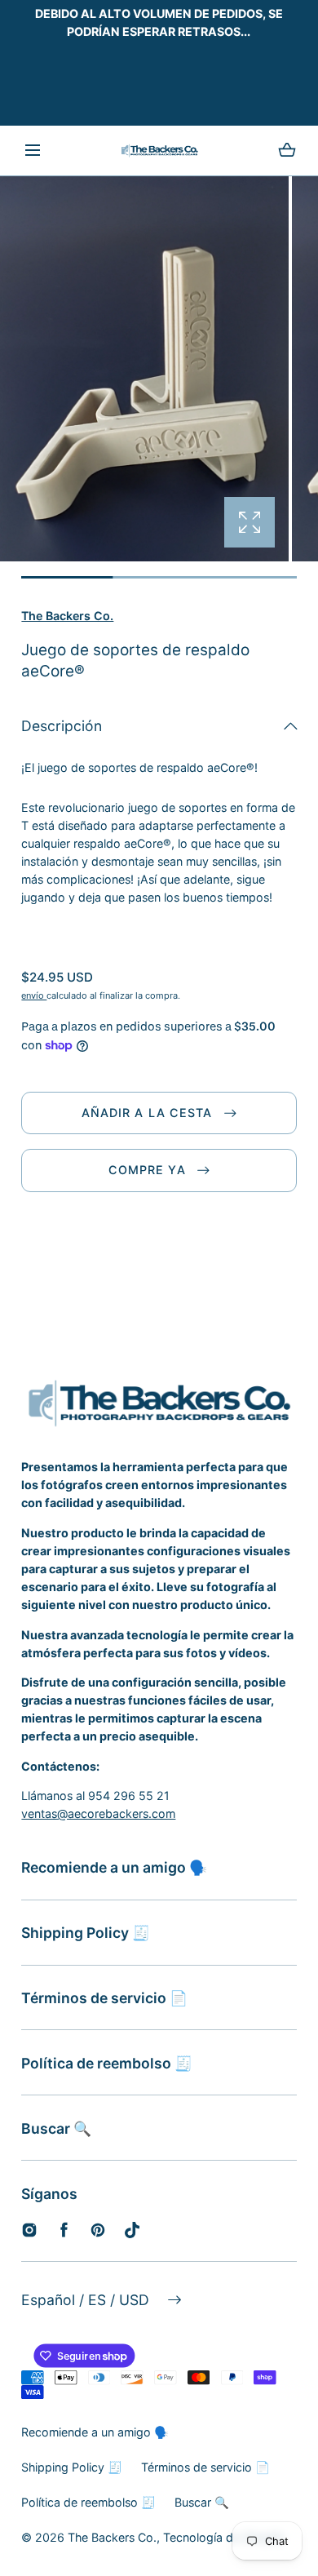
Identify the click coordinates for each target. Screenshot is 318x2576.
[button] (33, 151)
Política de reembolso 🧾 (107, 2063)
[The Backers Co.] (159, 151)
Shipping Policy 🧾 (86, 1933)
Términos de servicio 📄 (104, 1998)
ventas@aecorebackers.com (98, 1813)
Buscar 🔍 (56, 2128)
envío (34, 995)
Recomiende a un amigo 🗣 (114, 1867)
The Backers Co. (67, 616)
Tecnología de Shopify (224, 2537)
